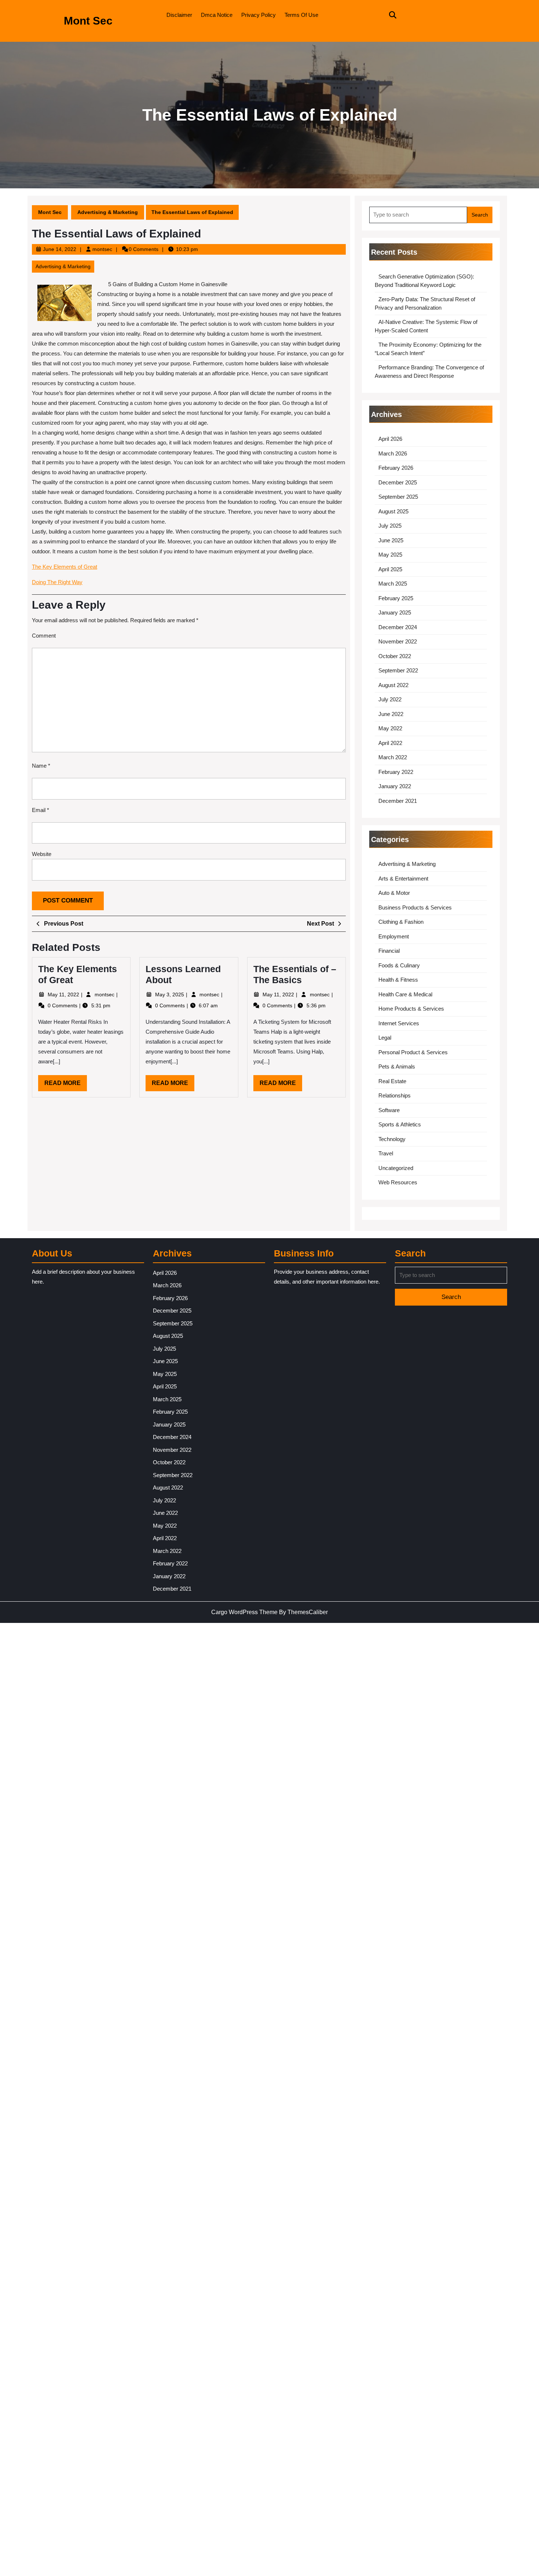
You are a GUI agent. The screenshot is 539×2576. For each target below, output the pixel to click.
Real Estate (392, 1081)
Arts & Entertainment (403, 879)
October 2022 (395, 656)
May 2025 (390, 555)
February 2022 (396, 772)
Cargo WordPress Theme (244, 1612)
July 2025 (390, 526)
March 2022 (393, 757)
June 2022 (391, 714)
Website (42, 854)
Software (389, 1110)
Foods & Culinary (399, 965)
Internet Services (399, 1023)
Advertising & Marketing (108, 212)
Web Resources (398, 1182)
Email (41, 810)
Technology (392, 1139)
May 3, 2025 (170, 994)
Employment (394, 936)
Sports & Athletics (400, 1124)
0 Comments (63, 1005)
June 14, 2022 (60, 249)
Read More (66, 1085)
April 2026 (390, 439)
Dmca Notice (217, 15)
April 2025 (390, 569)
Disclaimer (179, 15)
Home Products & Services (411, 1009)
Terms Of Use (301, 15)
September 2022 (398, 670)
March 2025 (393, 584)
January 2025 (395, 612)
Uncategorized (396, 1168)
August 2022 (393, 685)
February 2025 (396, 598)
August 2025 (393, 511)
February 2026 (396, 468)
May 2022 (390, 728)
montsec (102, 249)
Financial (389, 951)
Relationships (395, 1095)
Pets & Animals (397, 1066)
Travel (386, 1153)
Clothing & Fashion (401, 922)
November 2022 (398, 641)
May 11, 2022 (64, 994)
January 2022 (395, 786)
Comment (44, 636)
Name (41, 766)
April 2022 (390, 743)
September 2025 (398, 497)
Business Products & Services (415, 907)
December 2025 (398, 482)
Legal (385, 1038)
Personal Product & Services (413, 1052)
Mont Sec (88, 21)
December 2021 (398, 801)
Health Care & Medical (405, 994)
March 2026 (393, 453)
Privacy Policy (258, 15)
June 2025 (391, 540)
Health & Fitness (398, 980)
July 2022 (390, 699)
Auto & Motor (394, 893)
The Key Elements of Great (65, 567)
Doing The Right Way (57, 582)
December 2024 (398, 627)
